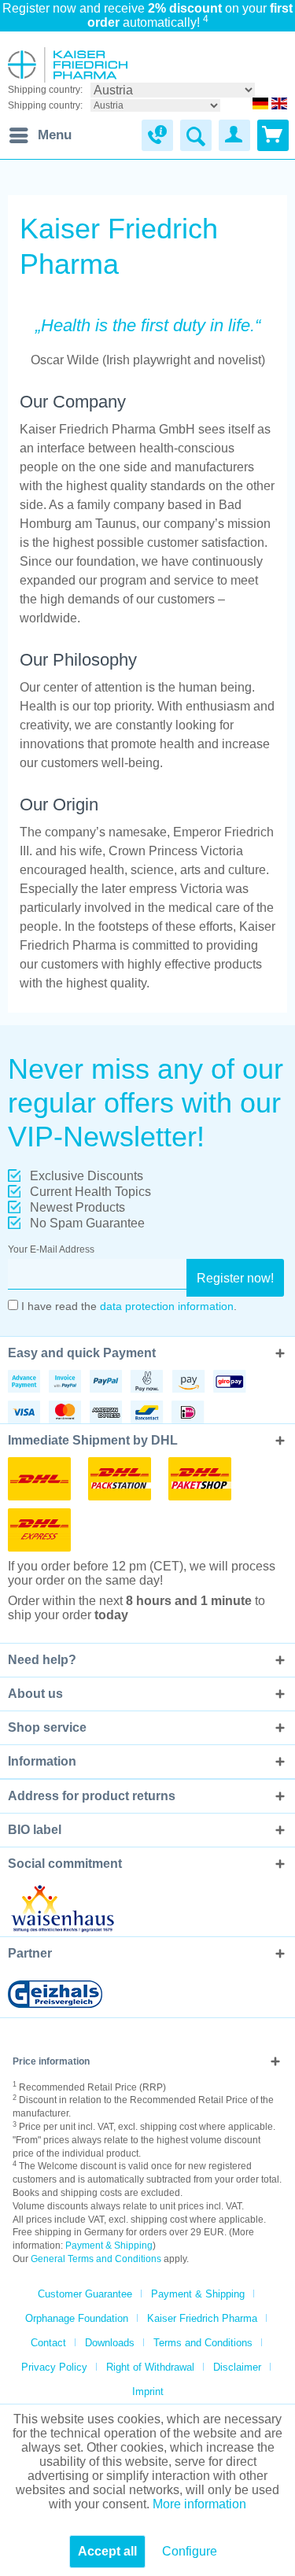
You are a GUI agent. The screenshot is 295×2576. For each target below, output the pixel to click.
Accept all (107, 2551)
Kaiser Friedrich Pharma (202, 2318)
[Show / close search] (196, 135)
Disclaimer (237, 2367)
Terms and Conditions (203, 2343)
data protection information (167, 1306)
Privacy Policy (54, 2367)
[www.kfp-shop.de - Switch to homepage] (68, 65)
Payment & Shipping (109, 2246)
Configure (190, 2551)
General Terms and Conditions (96, 2259)
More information (199, 2504)
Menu (55, 135)
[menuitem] (40, 135)
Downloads (110, 2343)
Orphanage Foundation (77, 2318)
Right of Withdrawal (150, 2367)
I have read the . (129, 1306)
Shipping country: (45, 90)
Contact (48, 2343)
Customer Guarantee (85, 2294)
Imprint (148, 2391)
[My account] (234, 135)
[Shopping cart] (273, 135)
